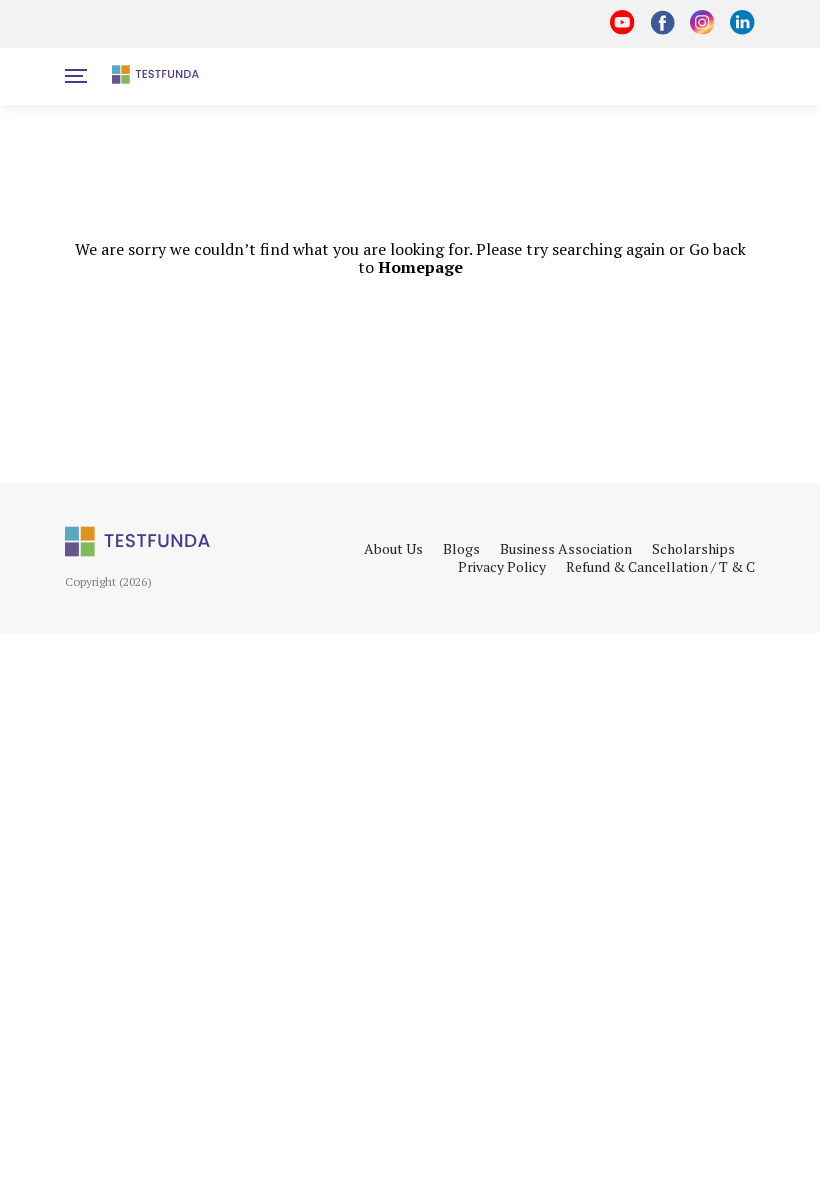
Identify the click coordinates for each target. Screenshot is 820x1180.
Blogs (461, 549)
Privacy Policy (502, 567)
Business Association (566, 549)
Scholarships (693, 549)
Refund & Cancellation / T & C (660, 567)
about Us (393, 549)
